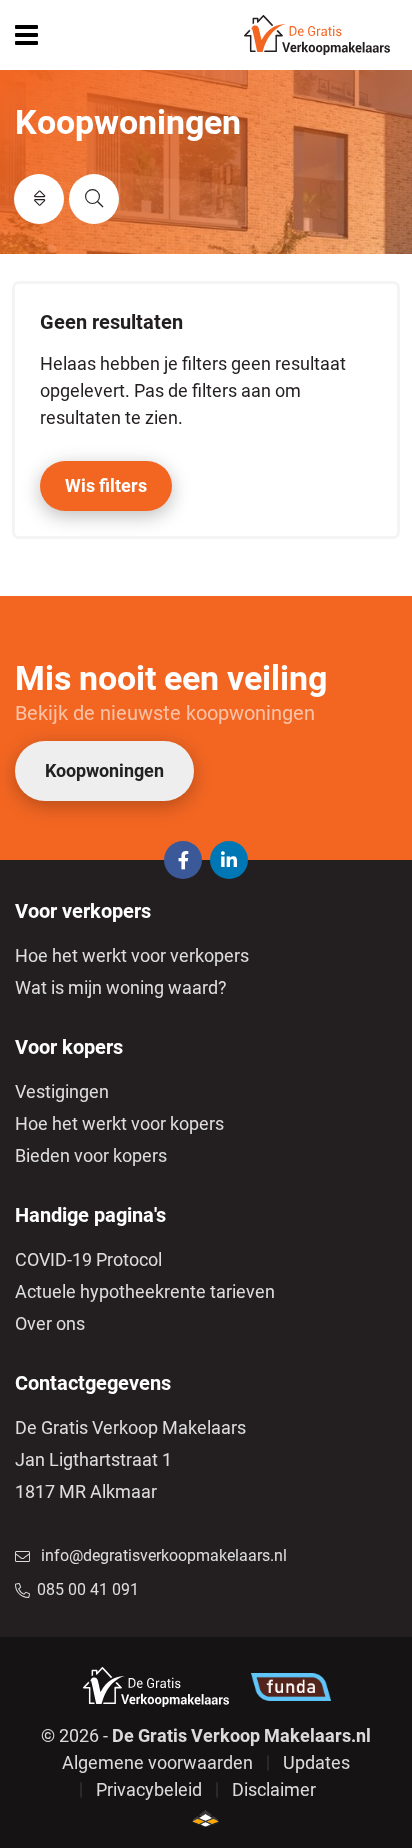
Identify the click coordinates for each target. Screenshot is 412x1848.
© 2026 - (206, 1735)
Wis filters (106, 485)
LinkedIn (229, 860)
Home (317, 35)
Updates (316, 1762)
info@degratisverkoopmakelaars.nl (164, 1555)
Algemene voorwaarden (157, 1762)
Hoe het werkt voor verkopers (132, 955)
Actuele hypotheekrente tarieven (145, 1291)
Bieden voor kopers (91, 1155)
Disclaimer (274, 1789)
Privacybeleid (149, 1789)
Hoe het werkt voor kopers (119, 1123)
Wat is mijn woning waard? (121, 987)
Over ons (50, 1323)
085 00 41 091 (88, 1589)
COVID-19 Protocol (88, 1259)
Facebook (183, 860)
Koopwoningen (104, 770)
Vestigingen (62, 1091)
